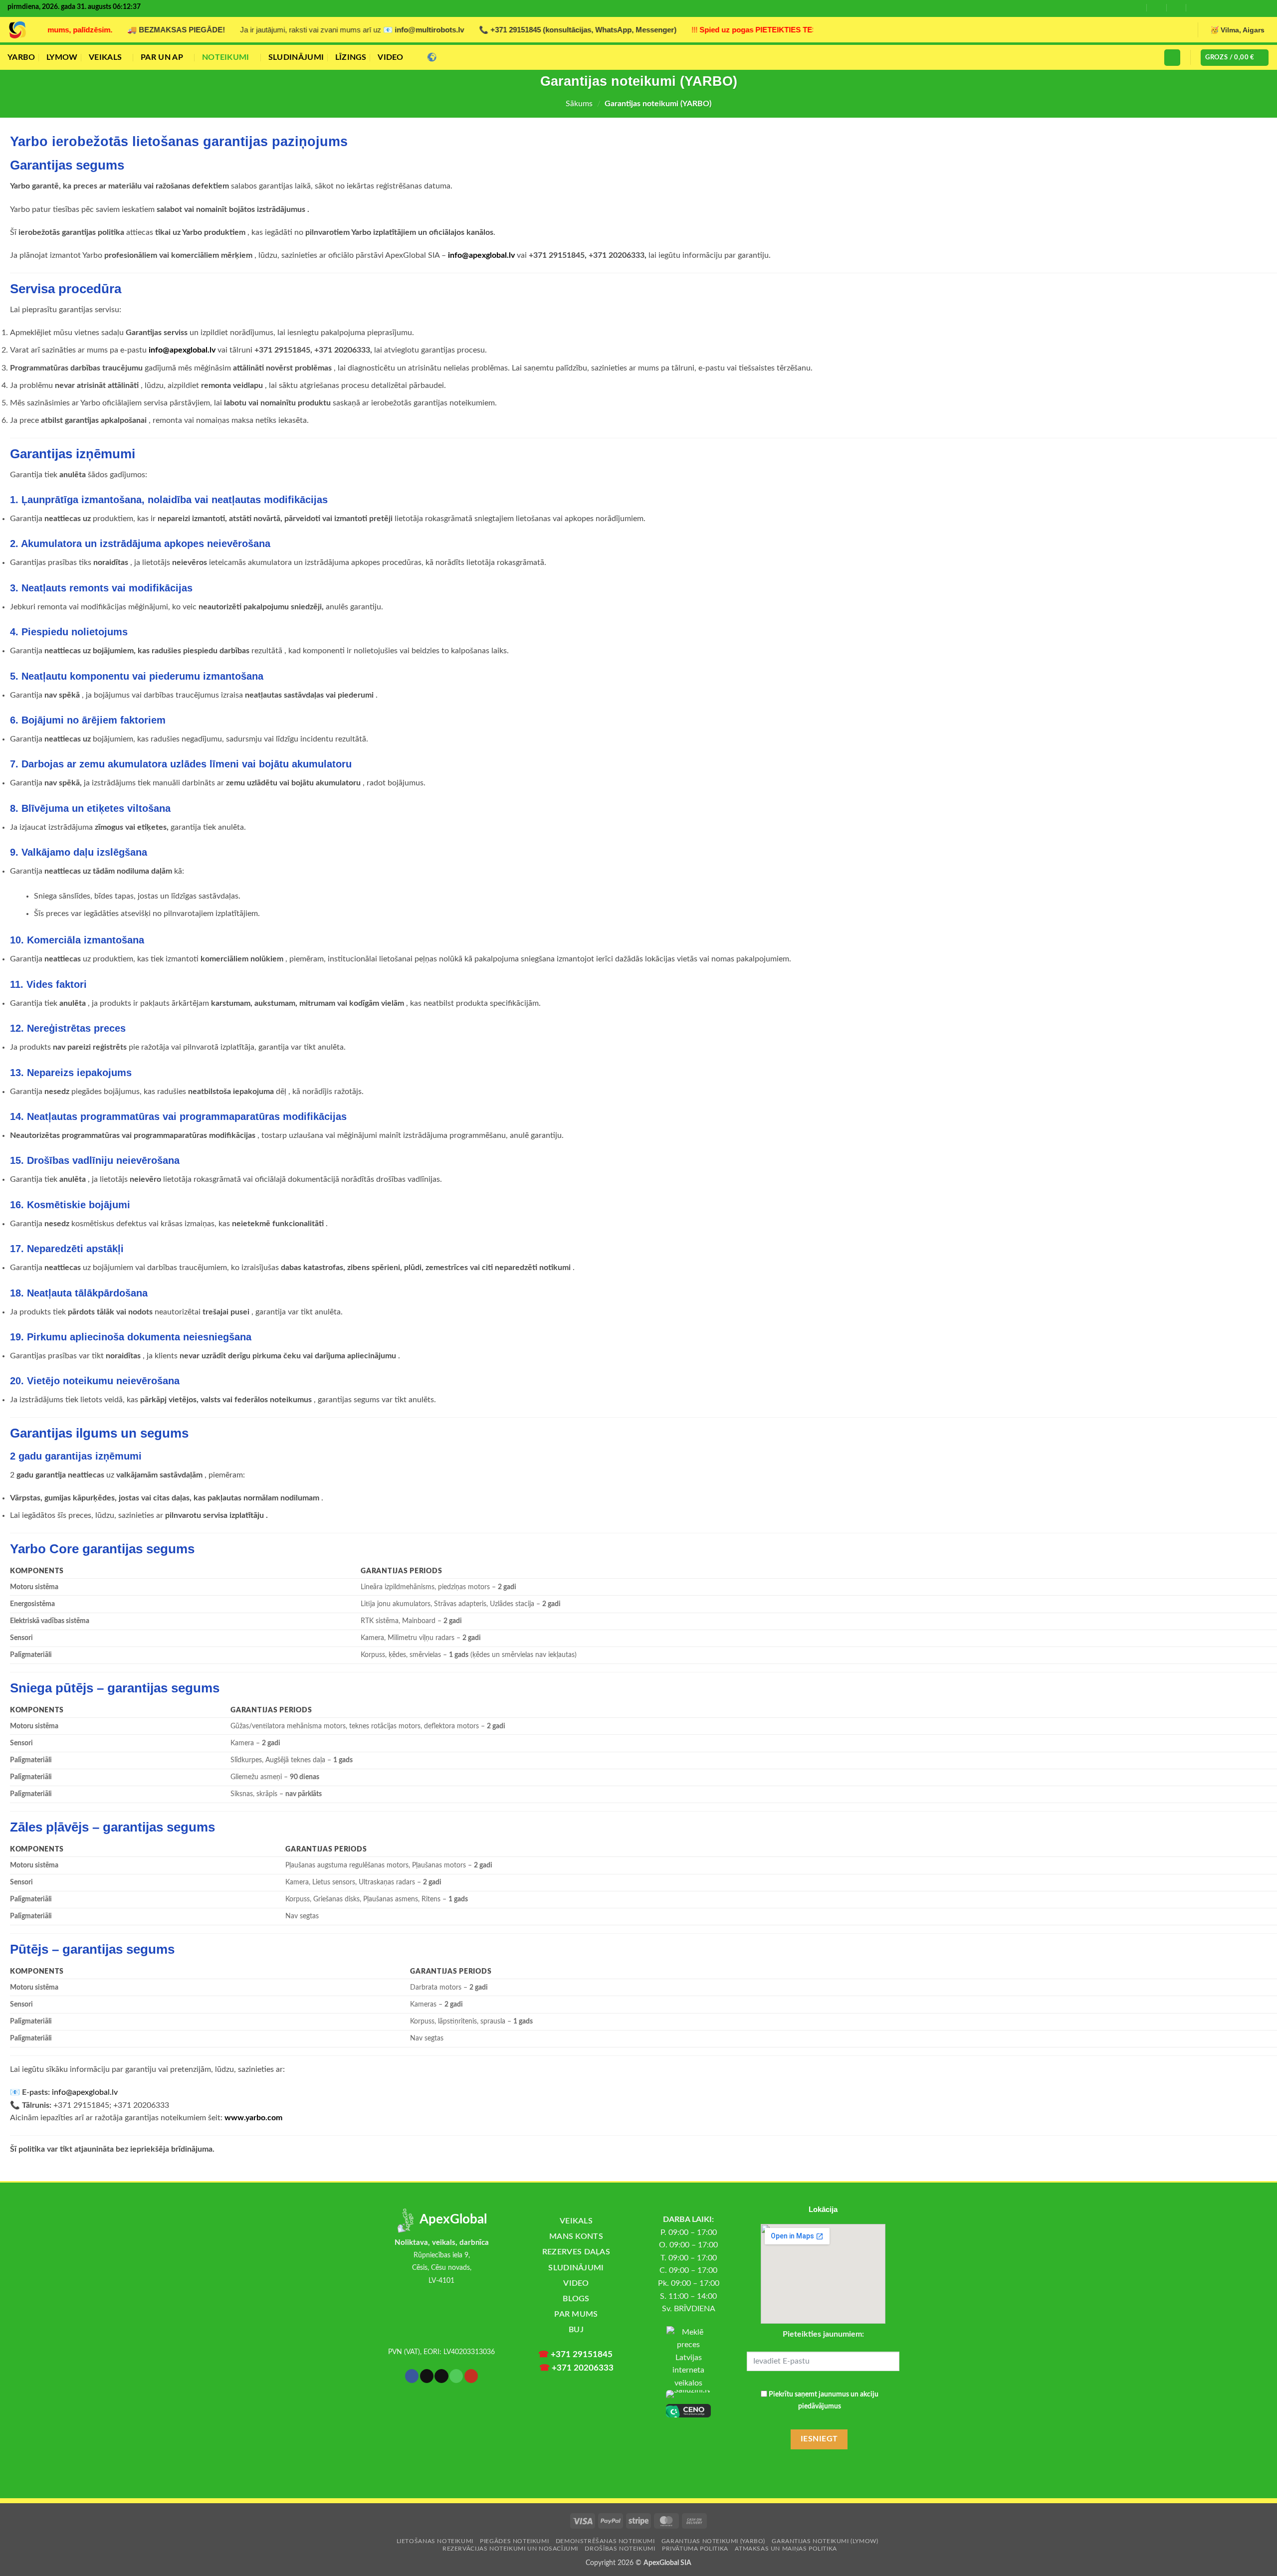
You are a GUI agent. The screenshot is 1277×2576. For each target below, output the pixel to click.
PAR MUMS (576, 2314)
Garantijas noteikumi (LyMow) (825, 2541)
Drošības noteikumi (620, 2549)
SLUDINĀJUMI (296, 57)
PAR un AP (162, 57)
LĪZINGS (351, 57)
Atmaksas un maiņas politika (786, 2549)
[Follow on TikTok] (1232, 8)
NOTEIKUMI (226, 57)
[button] (1172, 58)
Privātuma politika (695, 2549)
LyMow (62, 57)
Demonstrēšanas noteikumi (605, 2541)
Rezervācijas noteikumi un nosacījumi (510, 2549)
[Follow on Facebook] (1214, 8)
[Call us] (1246, 8)
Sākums (579, 104)
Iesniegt (819, 2439)
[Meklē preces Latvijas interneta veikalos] (688, 2358)
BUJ (576, 2330)
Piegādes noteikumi (514, 2541)
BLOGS (576, 2299)
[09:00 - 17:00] (1157, 7)
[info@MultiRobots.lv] (1137, 7)
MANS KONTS (576, 2236)
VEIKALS (105, 57)
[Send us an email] (441, 2376)
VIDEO (391, 57)
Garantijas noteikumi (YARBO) (713, 2541)
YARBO (21, 57)
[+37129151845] (1196, 7)
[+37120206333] (1176, 7)
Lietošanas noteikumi (435, 2541)
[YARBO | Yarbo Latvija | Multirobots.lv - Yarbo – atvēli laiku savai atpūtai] (17, 30)
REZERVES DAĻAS (576, 2252)
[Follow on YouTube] (1260, 8)
